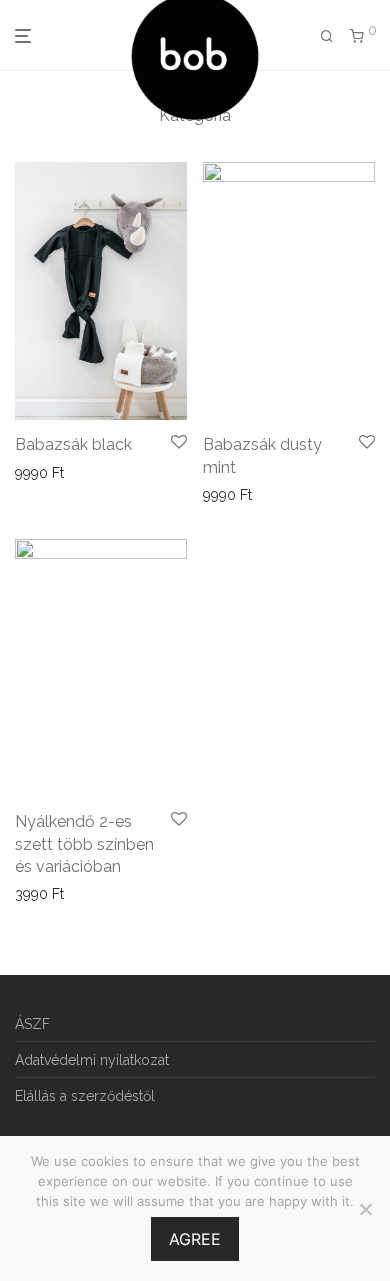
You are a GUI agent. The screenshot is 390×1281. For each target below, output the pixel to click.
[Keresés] (327, 36)
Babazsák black (73, 444)
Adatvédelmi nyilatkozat (92, 1060)
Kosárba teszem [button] (61, 473)
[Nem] (365, 1209)
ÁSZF (32, 1024)
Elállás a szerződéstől (85, 1096)
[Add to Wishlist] (179, 443)
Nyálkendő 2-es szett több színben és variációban (84, 844)
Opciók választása (67, 894)
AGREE (195, 1239)
